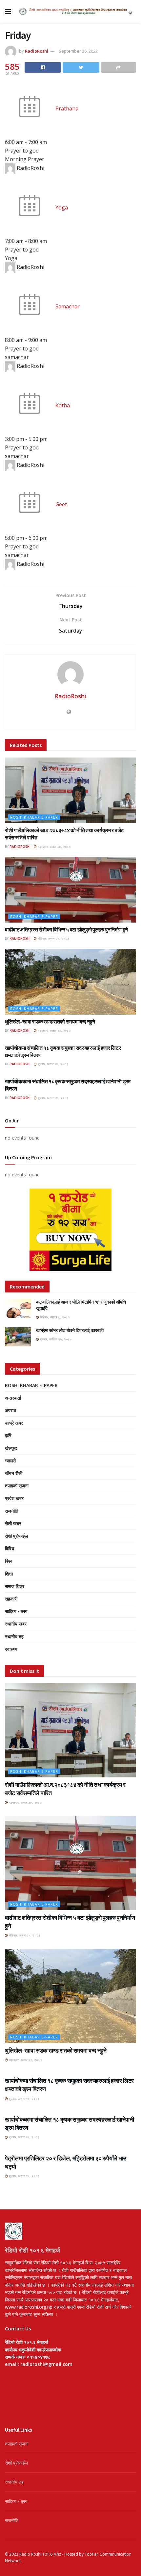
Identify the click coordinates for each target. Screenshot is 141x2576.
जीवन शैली (14, 1473)
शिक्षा (9, 1574)
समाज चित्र (15, 1586)
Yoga (62, 207)
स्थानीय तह (14, 1637)
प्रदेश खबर (14, 1498)
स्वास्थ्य (11, 1649)
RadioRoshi (37, 51)
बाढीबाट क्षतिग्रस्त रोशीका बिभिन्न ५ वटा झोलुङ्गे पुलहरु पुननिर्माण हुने (66, 929)
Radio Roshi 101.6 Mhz (40, 2554)
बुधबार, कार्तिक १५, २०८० (55, 1339)
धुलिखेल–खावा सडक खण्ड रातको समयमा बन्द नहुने (50, 1022)
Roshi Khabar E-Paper (34, 817)
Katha (63, 405)
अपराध (10, 1410)
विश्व (9, 1561)
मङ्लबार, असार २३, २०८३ (54, 1030)
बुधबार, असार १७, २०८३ (52, 1064)
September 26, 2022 (78, 51)
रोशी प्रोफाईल (16, 1536)
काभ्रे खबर (14, 1423)
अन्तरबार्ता (13, 1398)
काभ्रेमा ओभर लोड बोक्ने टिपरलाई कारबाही (70, 1330)
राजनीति (12, 1511)
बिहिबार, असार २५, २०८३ (53, 938)
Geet (61, 504)
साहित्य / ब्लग (16, 1611)
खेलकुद (11, 1448)
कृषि (8, 1435)
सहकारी (11, 1599)
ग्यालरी (10, 1461)
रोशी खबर (13, 1523)
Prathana (67, 108)
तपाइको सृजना (17, 1486)
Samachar (68, 306)
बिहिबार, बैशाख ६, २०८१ (54, 1317)
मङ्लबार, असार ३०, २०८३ (54, 847)
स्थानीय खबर (16, 1624)
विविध (10, 1548)
